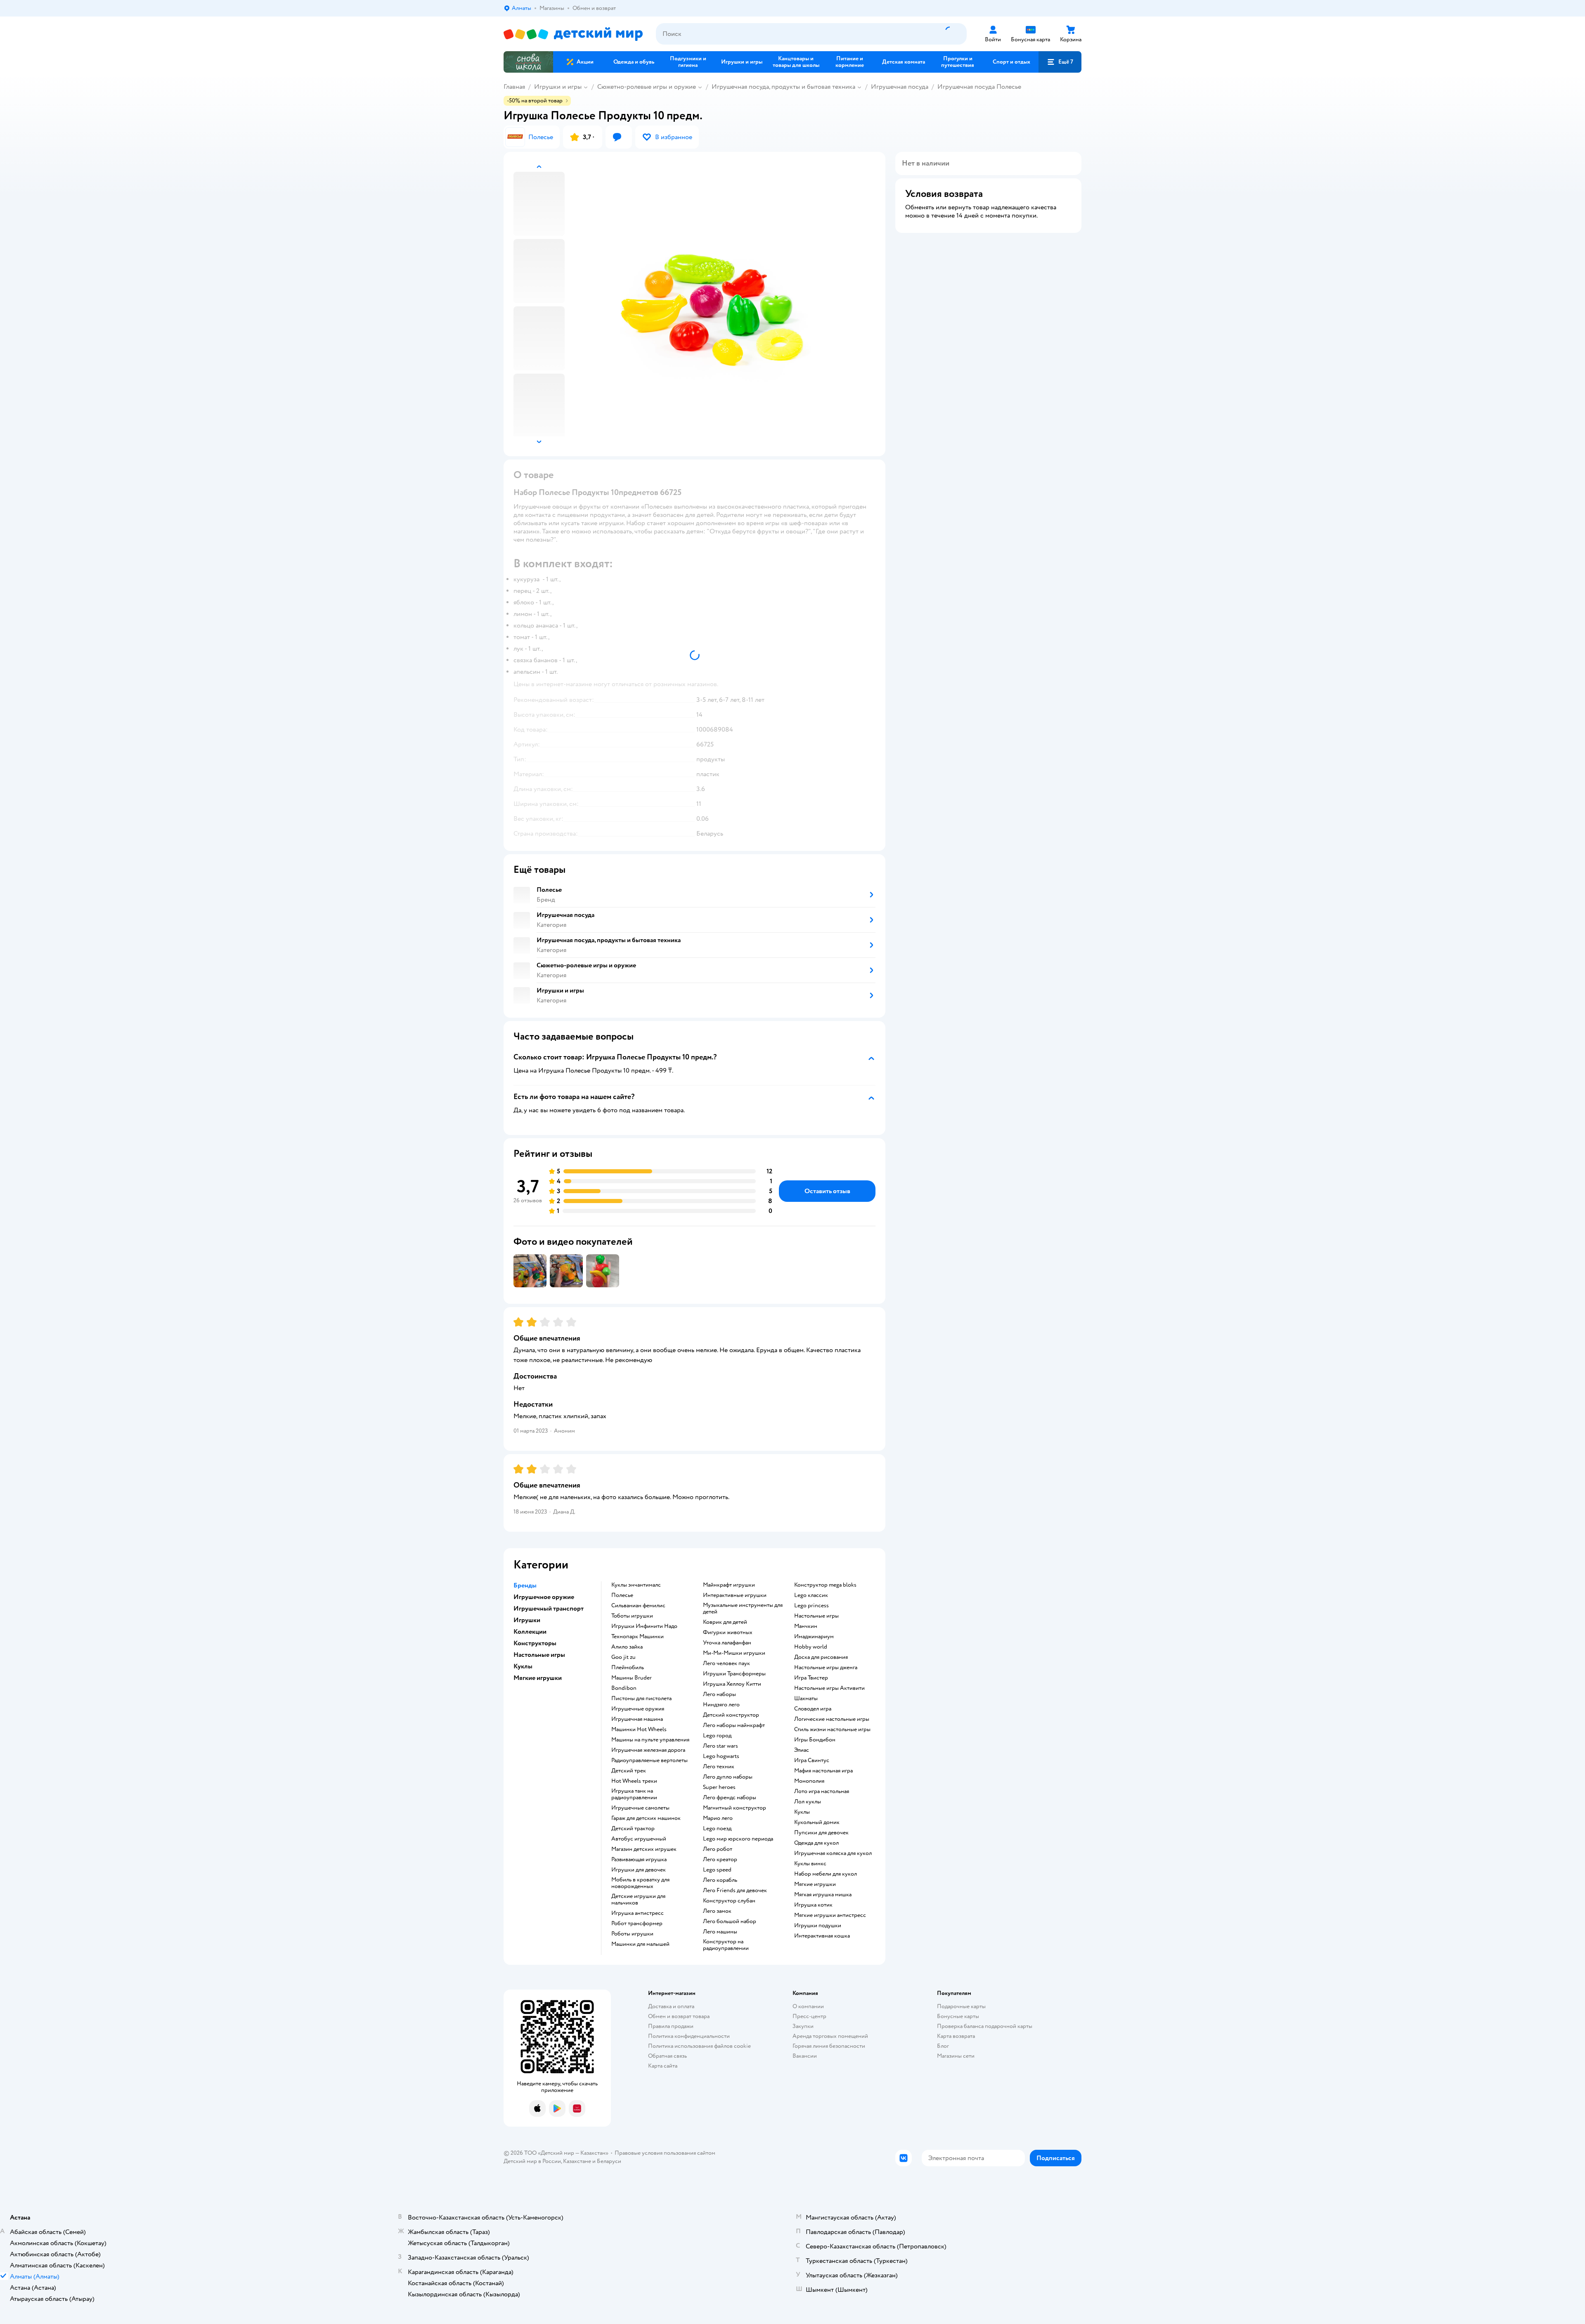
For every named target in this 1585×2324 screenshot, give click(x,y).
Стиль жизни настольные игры (832, 1729)
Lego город (717, 1736)
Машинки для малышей (640, 1944)
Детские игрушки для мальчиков (638, 1900)
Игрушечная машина (637, 1719)
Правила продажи (671, 2026)
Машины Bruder (632, 1678)
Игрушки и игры (558, 87)
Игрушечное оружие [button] (544, 1597)
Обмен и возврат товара (679, 2016)
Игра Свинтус (812, 1760)
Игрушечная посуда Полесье (979, 87)
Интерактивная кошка (822, 1936)
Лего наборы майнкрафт (734, 1725)
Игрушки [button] (527, 1620)
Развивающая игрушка (639, 1860)
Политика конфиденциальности (689, 2036)
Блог (943, 2046)
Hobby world (811, 1647)
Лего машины (720, 1932)
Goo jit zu (623, 1657)
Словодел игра (813, 1709)
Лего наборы (719, 1694)
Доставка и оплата (671, 2006)
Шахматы (806, 1699)
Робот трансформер (637, 1924)
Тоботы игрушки (632, 1616)
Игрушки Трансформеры (734, 1674)
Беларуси (609, 2161)
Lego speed (717, 1870)
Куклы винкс (810, 1864)
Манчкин (806, 1626)
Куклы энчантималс (636, 1585)
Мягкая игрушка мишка (823, 1895)
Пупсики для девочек (821, 1833)
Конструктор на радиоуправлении (726, 1945)
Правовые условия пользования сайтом (665, 2153)
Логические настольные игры (832, 1719)
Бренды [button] (525, 1585)
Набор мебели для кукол (826, 1874)
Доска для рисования (821, 1657)
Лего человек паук (726, 1663)
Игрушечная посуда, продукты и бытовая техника (783, 87)
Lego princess (811, 1606)
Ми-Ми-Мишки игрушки (734, 1653)
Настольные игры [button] (539, 1655)
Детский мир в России (532, 2161)
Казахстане (577, 2161)
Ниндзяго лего (721, 1705)
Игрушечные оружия (638, 1709)
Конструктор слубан (729, 1901)
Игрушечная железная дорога (648, 1750)
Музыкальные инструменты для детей (743, 1609)
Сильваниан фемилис (638, 1606)
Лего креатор (720, 1860)
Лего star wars (720, 1746)
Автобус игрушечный (639, 1839)
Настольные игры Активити (829, 1688)
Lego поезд (717, 1829)
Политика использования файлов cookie (699, 2046)
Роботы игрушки (632, 1934)
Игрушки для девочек (639, 1870)
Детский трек (629, 1771)
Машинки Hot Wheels (639, 1729)
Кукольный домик (817, 1822)
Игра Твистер (811, 1678)
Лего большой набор (730, 1921)
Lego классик (811, 1595)
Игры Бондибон (815, 1740)
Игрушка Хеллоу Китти (732, 1684)
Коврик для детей (725, 1622)
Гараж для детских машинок (646, 1818)
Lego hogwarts (721, 1756)
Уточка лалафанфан (727, 1643)
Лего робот (718, 1849)
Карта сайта (663, 2066)
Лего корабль (720, 1880)
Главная (514, 87)
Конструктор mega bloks (825, 1585)
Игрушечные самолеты (640, 1808)
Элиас (802, 1750)
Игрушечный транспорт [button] (549, 1609)
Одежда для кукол (816, 1843)
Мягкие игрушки (815, 1884)
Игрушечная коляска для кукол (833, 1853)
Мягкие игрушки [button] (538, 1678)
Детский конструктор (731, 1715)
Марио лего (718, 1818)
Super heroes (719, 1787)
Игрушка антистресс (638, 1913)
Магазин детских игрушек (644, 1849)
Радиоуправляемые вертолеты (649, 1760)
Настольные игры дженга (826, 1668)
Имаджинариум (814, 1637)
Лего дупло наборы (728, 1777)
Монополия (809, 1781)
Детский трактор (633, 1829)
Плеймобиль (628, 1668)
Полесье (622, 1595)
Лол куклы (808, 1802)
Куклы (802, 1812)
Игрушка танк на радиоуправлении (634, 1794)
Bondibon (624, 1688)
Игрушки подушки (818, 1926)
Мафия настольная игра (823, 1771)
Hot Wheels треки (634, 1781)
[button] (1060, 62)
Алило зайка (627, 1647)
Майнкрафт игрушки (729, 1585)
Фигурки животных (728, 1632)
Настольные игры (816, 1616)
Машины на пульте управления (650, 1740)
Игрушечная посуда (900, 87)
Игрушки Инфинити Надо (644, 1626)
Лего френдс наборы (730, 1798)
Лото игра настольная (822, 1791)
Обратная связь (667, 2056)
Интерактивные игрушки (735, 1595)
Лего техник (719, 1767)
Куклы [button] (523, 1666)
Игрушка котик (813, 1905)
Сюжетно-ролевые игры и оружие (647, 87)
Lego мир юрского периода (738, 1839)
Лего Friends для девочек (735, 1890)
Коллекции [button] (530, 1632)
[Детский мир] (573, 34)
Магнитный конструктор (735, 1808)
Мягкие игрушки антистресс (830, 1915)
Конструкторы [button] (535, 1643)
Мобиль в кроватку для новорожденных (640, 1883)
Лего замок (717, 1911)
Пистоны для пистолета (641, 1699)
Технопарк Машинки (638, 1637)
